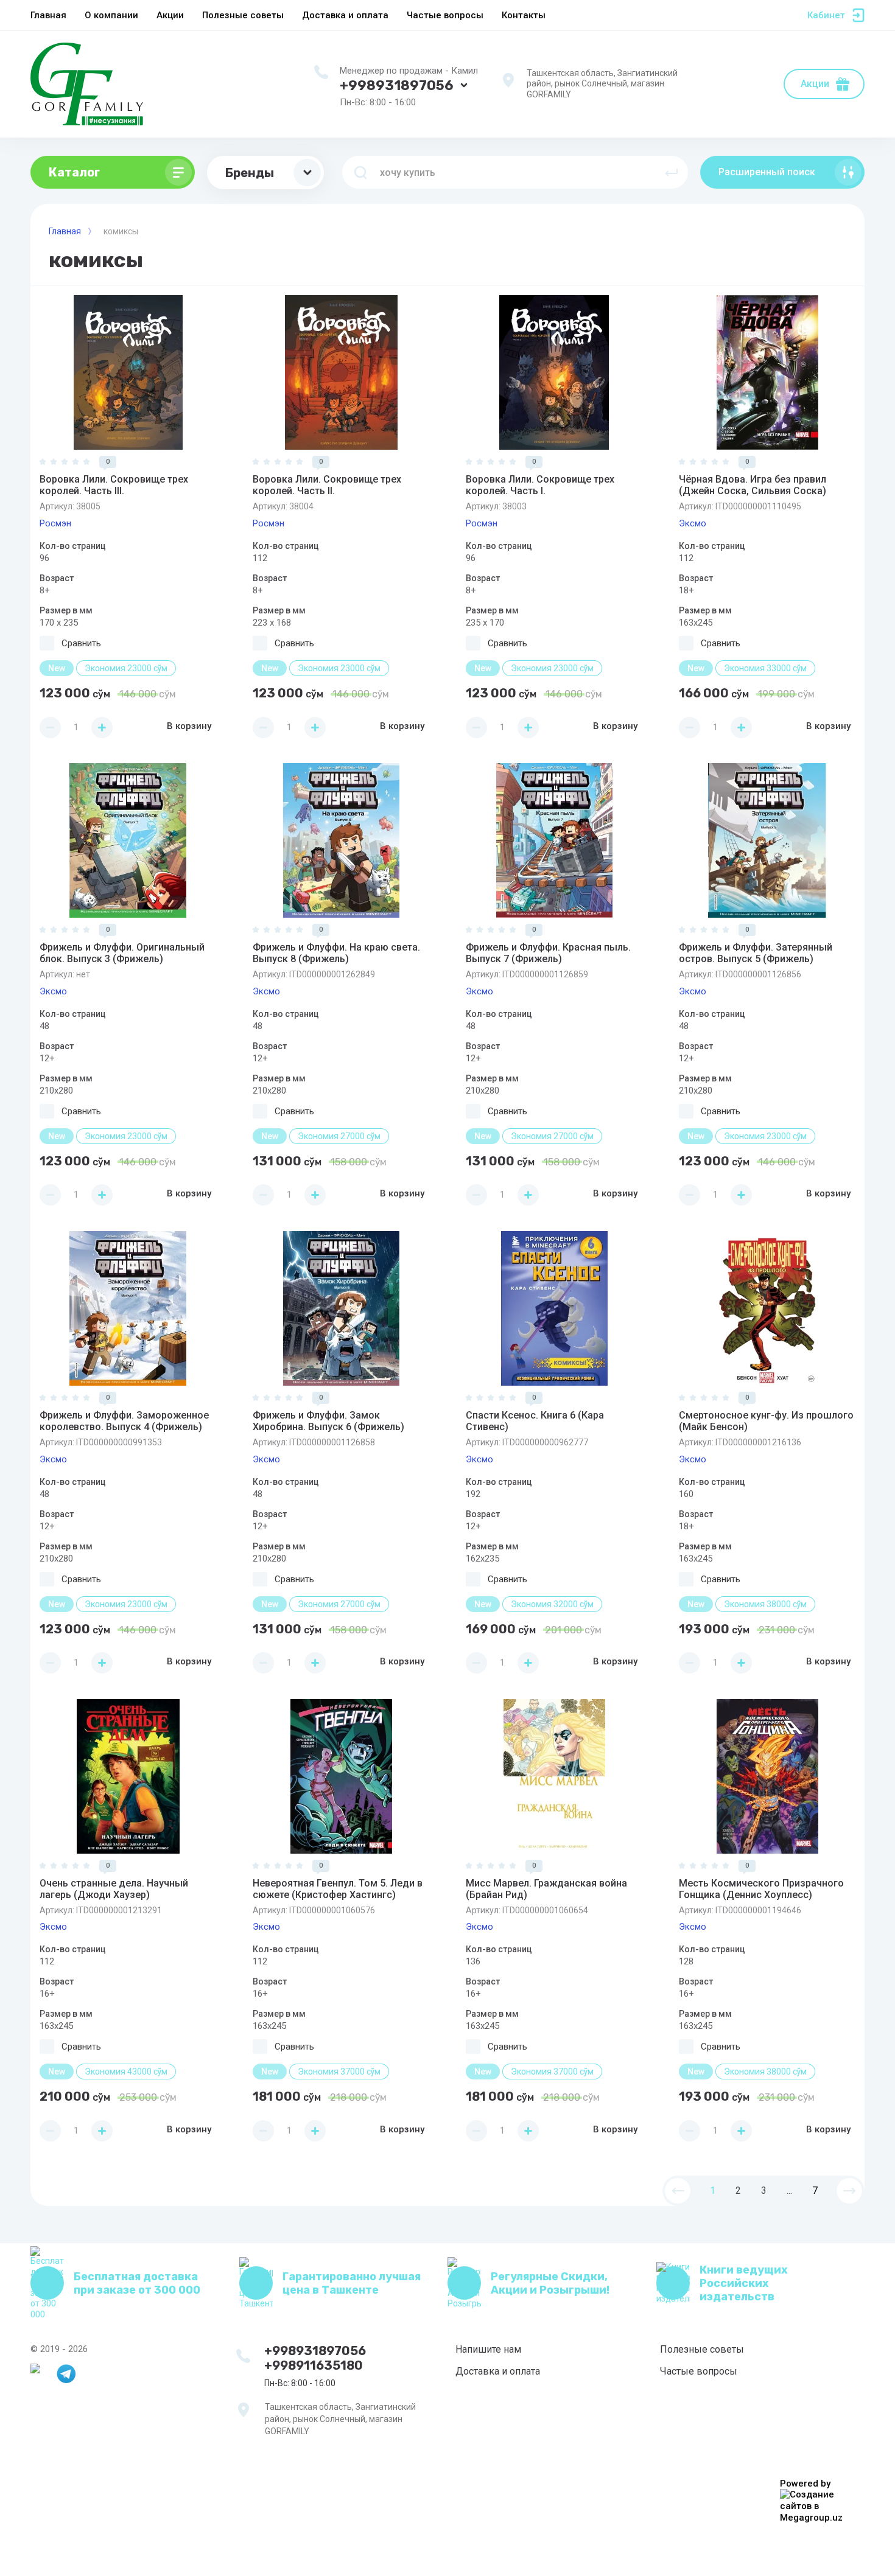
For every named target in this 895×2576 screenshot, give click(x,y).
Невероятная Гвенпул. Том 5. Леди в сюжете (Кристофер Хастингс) (338, 1889)
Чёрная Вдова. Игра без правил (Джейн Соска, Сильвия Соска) (753, 485)
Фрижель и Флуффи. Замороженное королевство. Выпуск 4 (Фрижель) (124, 1421)
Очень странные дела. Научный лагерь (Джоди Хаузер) (114, 1889)
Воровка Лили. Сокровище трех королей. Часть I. (540, 485)
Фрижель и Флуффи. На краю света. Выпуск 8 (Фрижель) (336, 953)
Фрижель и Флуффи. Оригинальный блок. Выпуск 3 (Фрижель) (122, 953)
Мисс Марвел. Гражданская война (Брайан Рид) (546, 1889)
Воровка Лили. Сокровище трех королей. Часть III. (114, 485)
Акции (815, 84)
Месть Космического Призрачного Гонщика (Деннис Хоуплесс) (761, 1889)
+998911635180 (314, 2365)
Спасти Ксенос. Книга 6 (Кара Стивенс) (535, 1421)
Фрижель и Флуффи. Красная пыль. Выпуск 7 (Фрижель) (548, 953)
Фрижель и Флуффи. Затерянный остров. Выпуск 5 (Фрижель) (756, 953)
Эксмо (693, 523)
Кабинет (826, 15)
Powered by (805, 2484)
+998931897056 (396, 86)
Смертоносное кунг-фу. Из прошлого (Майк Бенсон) (766, 1421)
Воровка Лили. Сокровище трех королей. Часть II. (327, 485)
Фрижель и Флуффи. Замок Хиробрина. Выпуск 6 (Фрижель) (328, 1421)
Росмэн (55, 523)
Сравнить (81, 643)
